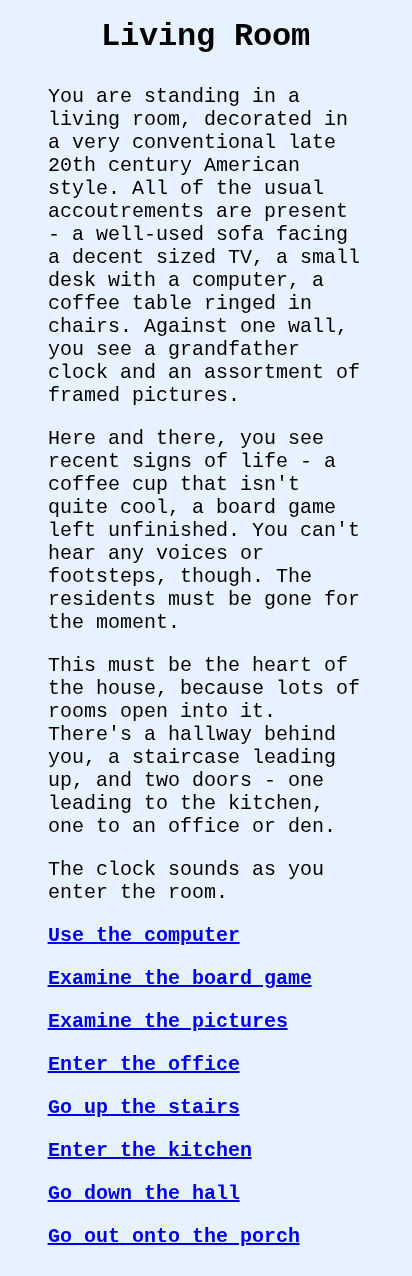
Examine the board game (180, 978)
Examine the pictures (168, 1021)
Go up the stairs (144, 1107)
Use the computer (144, 935)
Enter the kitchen (150, 1150)
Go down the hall (144, 1193)
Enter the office (144, 1064)
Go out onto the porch (174, 1236)
